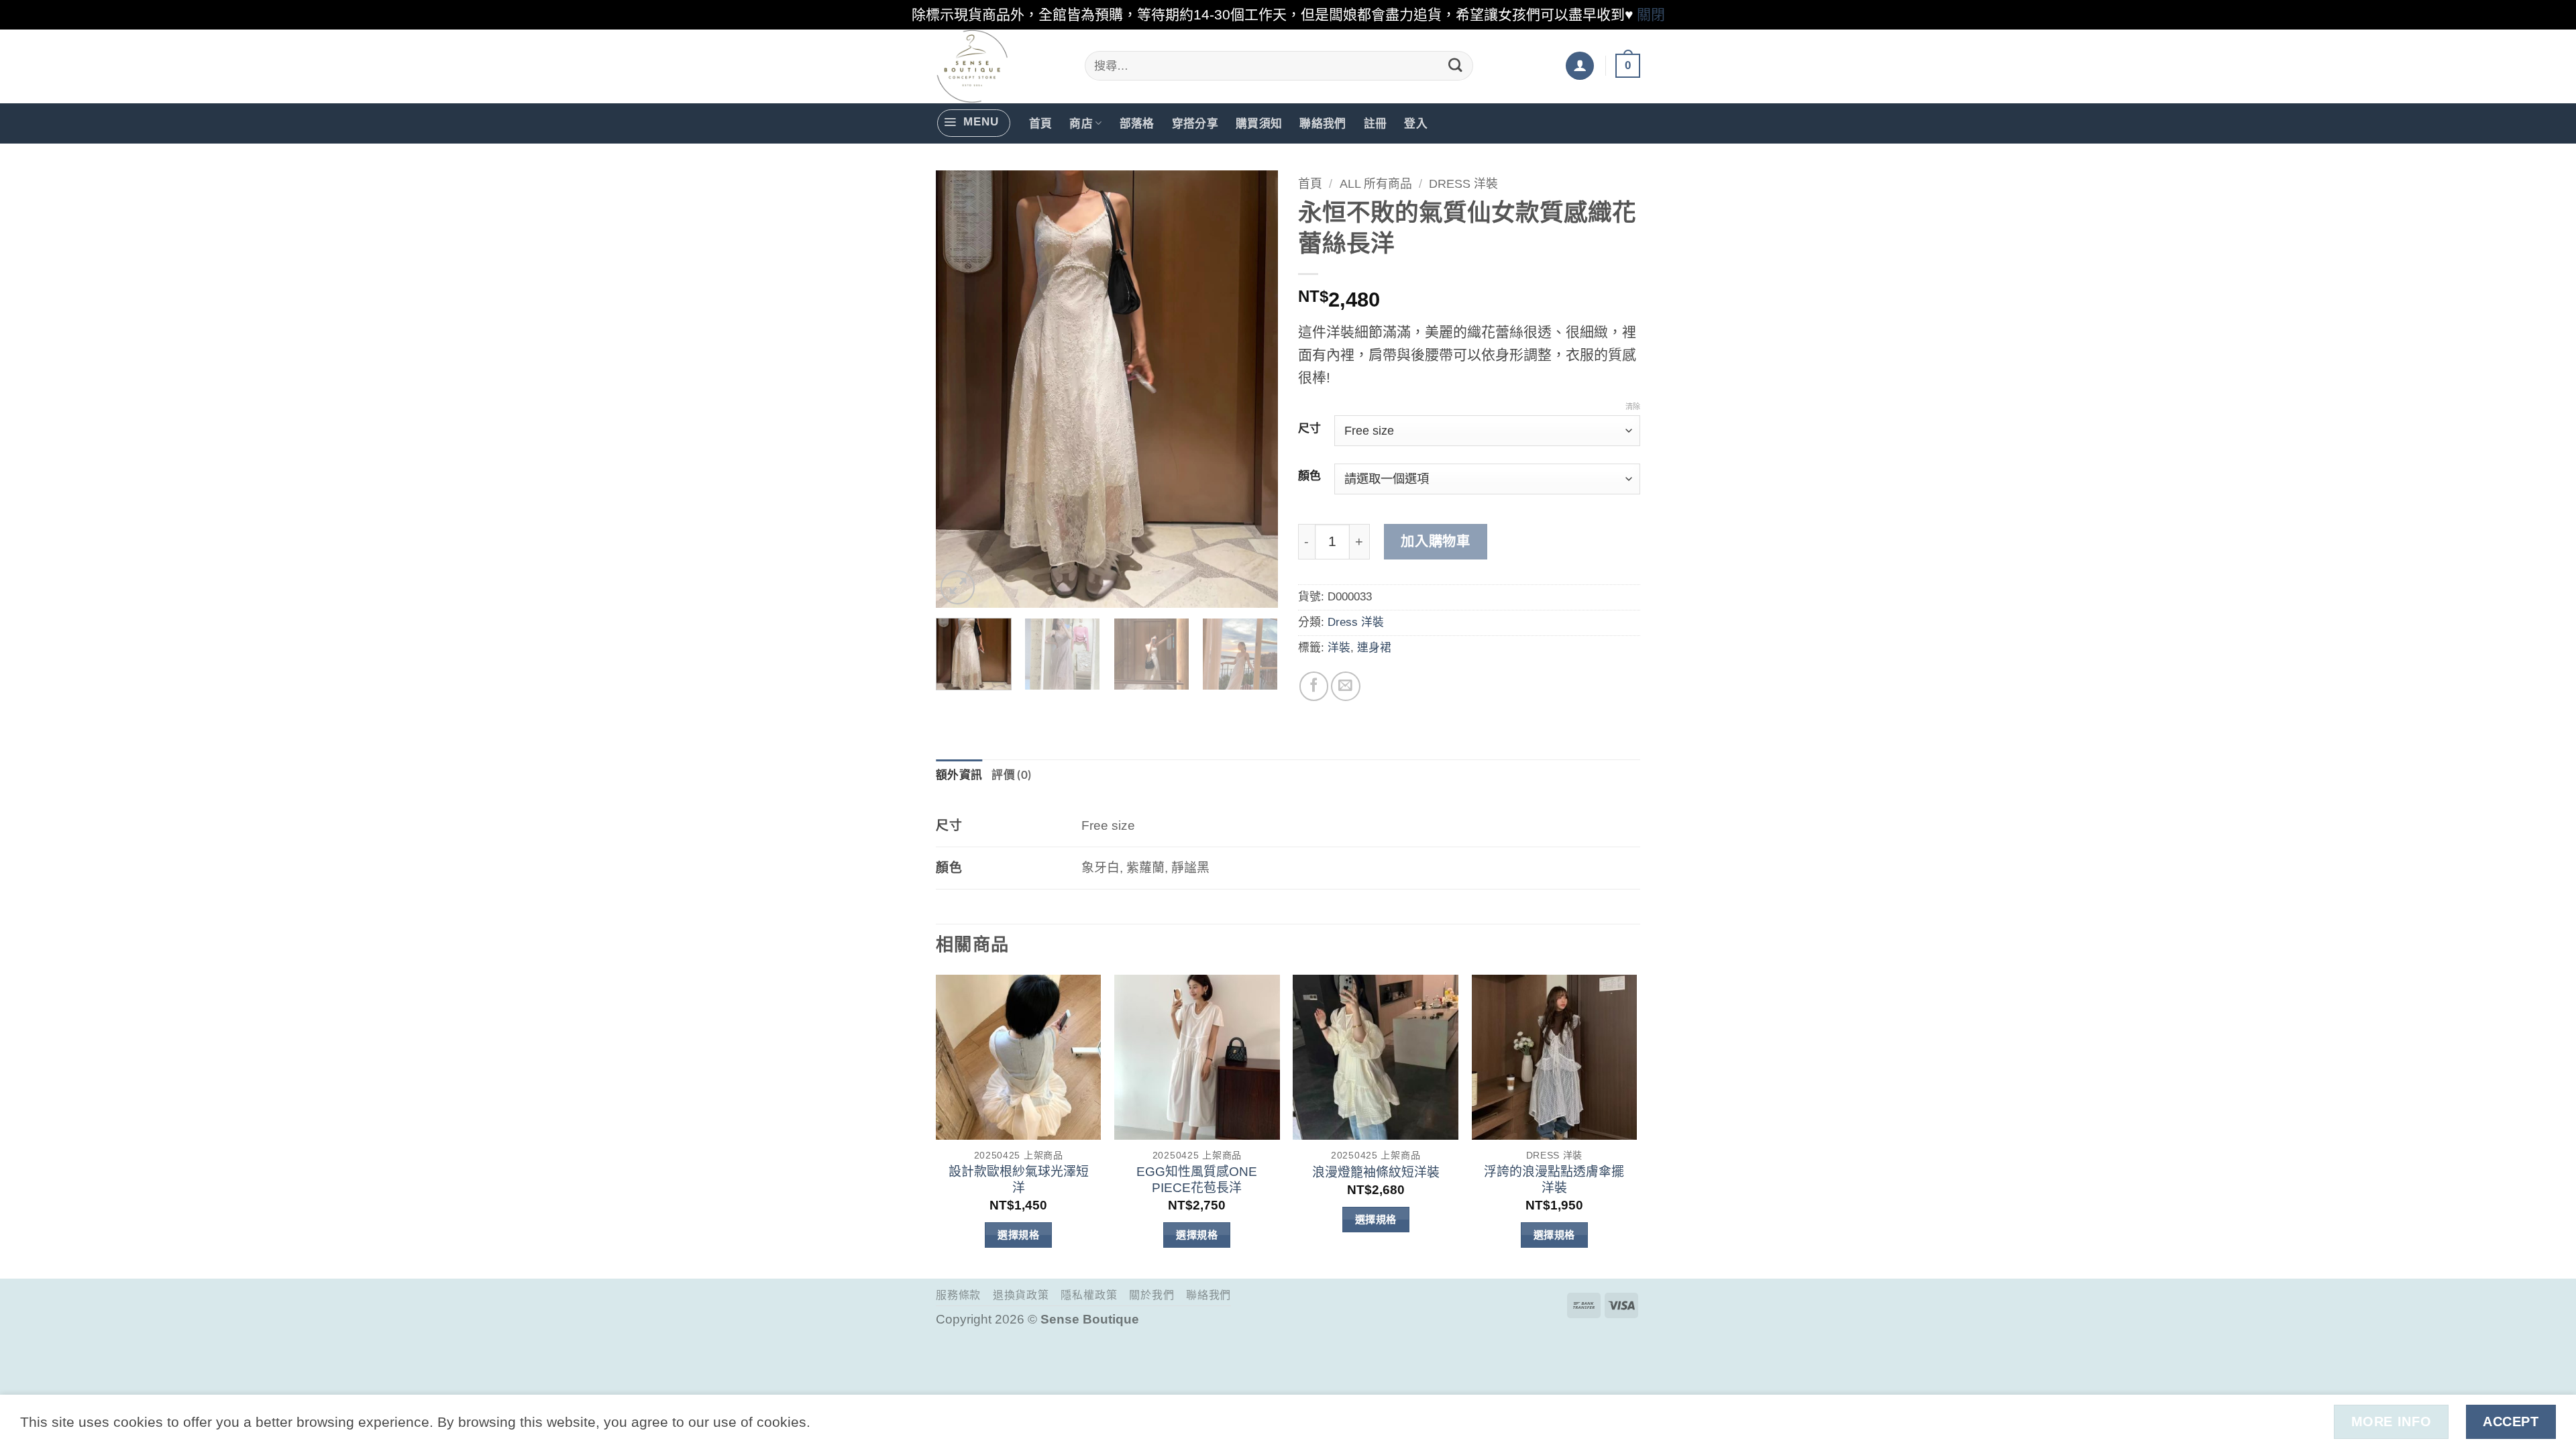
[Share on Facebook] (1314, 686)
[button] (1580, 66)
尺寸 (1309, 429)
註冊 (1376, 123)
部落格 (1137, 123)
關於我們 (1151, 1295)
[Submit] (1456, 65)
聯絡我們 (1323, 123)
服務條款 (958, 1295)
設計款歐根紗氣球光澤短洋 (1019, 1180)
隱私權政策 (1089, 1295)
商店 (1081, 123)
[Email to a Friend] (1345, 686)
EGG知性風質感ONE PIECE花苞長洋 (1197, 1180)
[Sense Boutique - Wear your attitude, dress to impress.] (1000, 66)
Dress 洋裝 (1463, 184)
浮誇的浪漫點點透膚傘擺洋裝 (1554, 1180)
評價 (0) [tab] (1011, 774)
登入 (1416, 123)
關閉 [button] (1651, 14)
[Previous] (959, 388)
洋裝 (1339, 648)
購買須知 (1259, 123)
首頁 (1041, 123)
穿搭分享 (1195, 123)
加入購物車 (1435, 541)
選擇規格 (1018, 1235)
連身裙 (1374, 648)
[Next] (1254, 388)
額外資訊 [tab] (959, 774)
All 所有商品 (1376, 184)
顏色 (1309, 476)
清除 (1633, 407)
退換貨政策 (1021, 1295)
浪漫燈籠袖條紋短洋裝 (1376, 1172)
